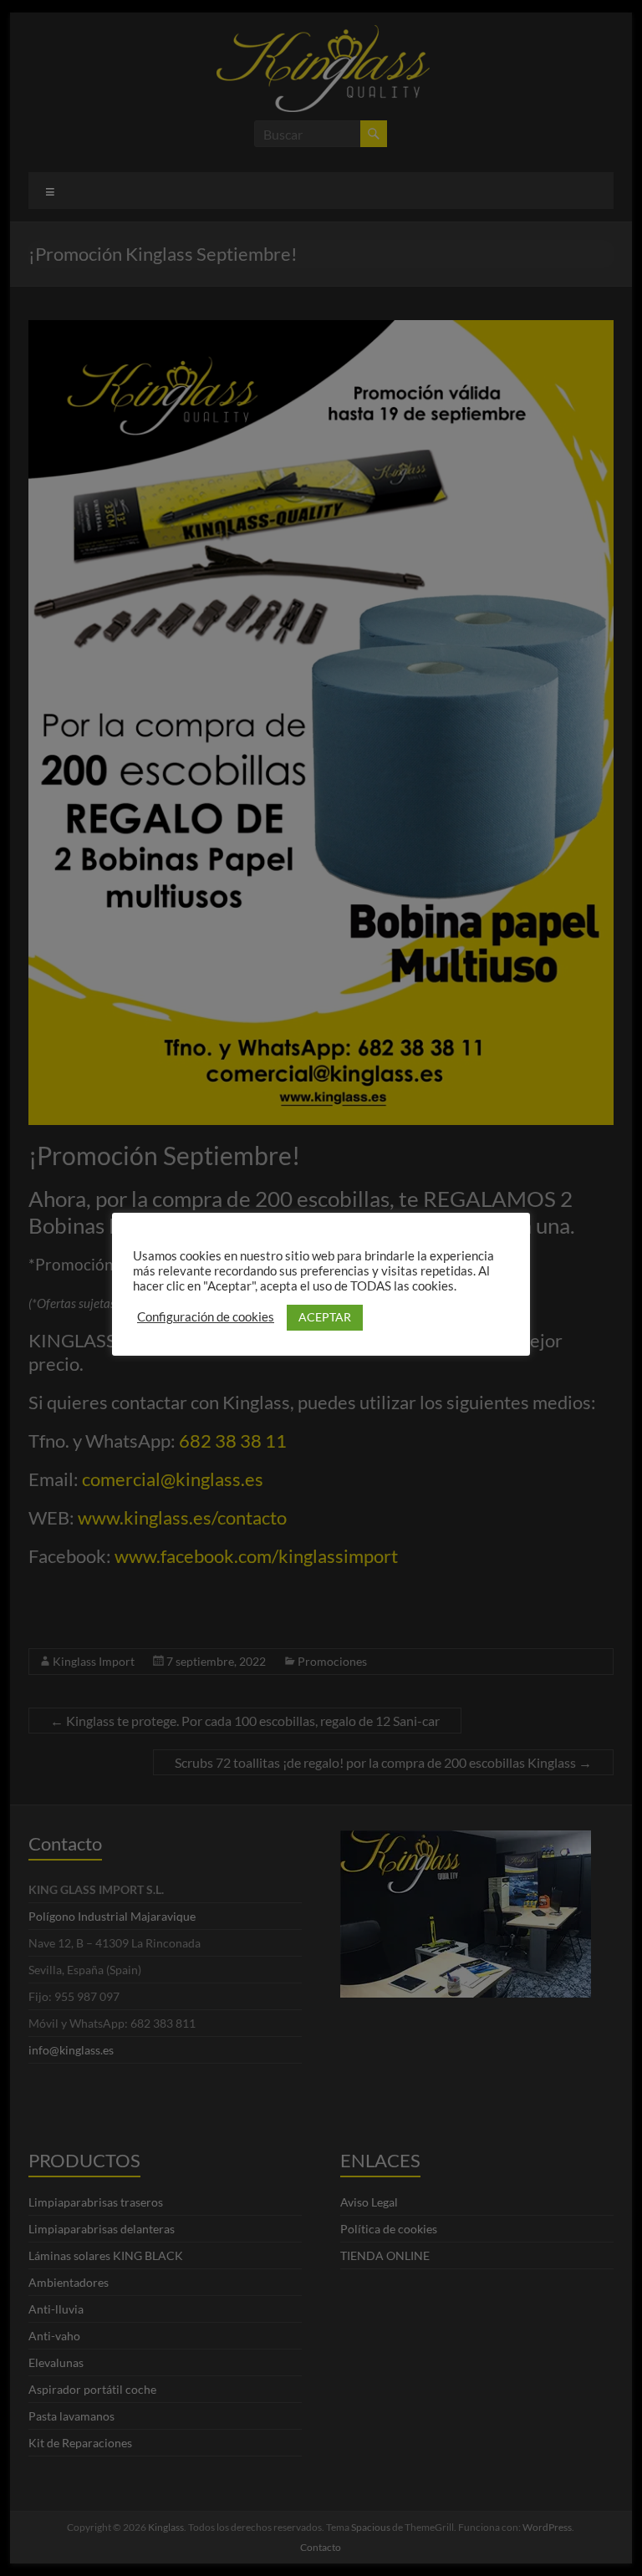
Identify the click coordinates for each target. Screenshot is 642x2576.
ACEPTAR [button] (325, 1317)
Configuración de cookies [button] (206, 1317)
